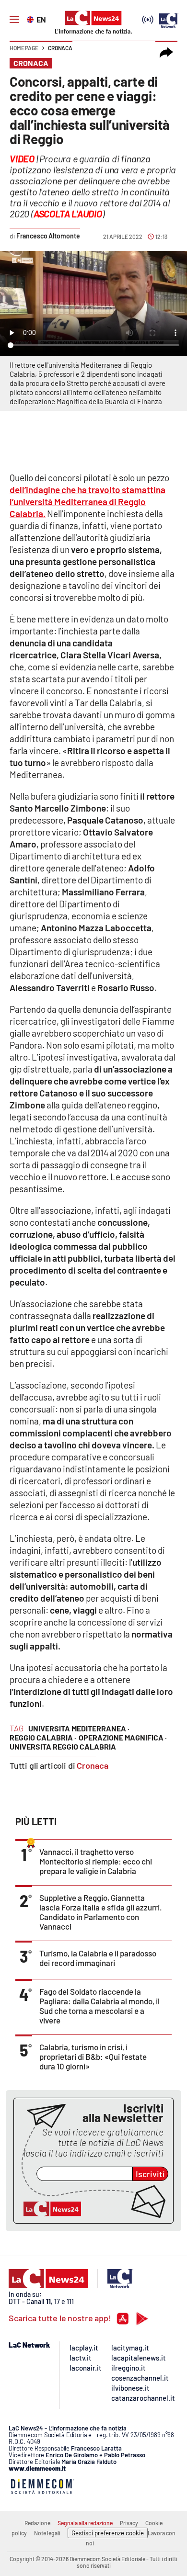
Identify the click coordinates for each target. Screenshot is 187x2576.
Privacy (129, 2523)
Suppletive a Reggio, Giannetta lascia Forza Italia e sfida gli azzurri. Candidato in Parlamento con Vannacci (101, 1912)
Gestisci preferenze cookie (108, 2533)
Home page (24, 48)
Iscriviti (150, 2174)
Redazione (37, 2523)
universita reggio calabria (63, 1746)
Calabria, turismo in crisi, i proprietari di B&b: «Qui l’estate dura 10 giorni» (93, 2056)
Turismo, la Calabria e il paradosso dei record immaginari (98, 1958)
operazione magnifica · (123, 1737)
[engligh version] (31, 19)
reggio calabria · (43, 1737)
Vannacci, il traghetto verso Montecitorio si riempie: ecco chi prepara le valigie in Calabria (96, 1861)
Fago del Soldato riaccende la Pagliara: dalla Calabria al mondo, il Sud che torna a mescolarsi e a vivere (99, 2006)
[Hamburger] (14, 20)
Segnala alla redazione (85, 2523)
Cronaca (60, 48)
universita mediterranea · (79, 1728)
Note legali (47, 2533)
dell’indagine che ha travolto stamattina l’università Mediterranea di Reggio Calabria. (88, 502)
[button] (166, 53)
